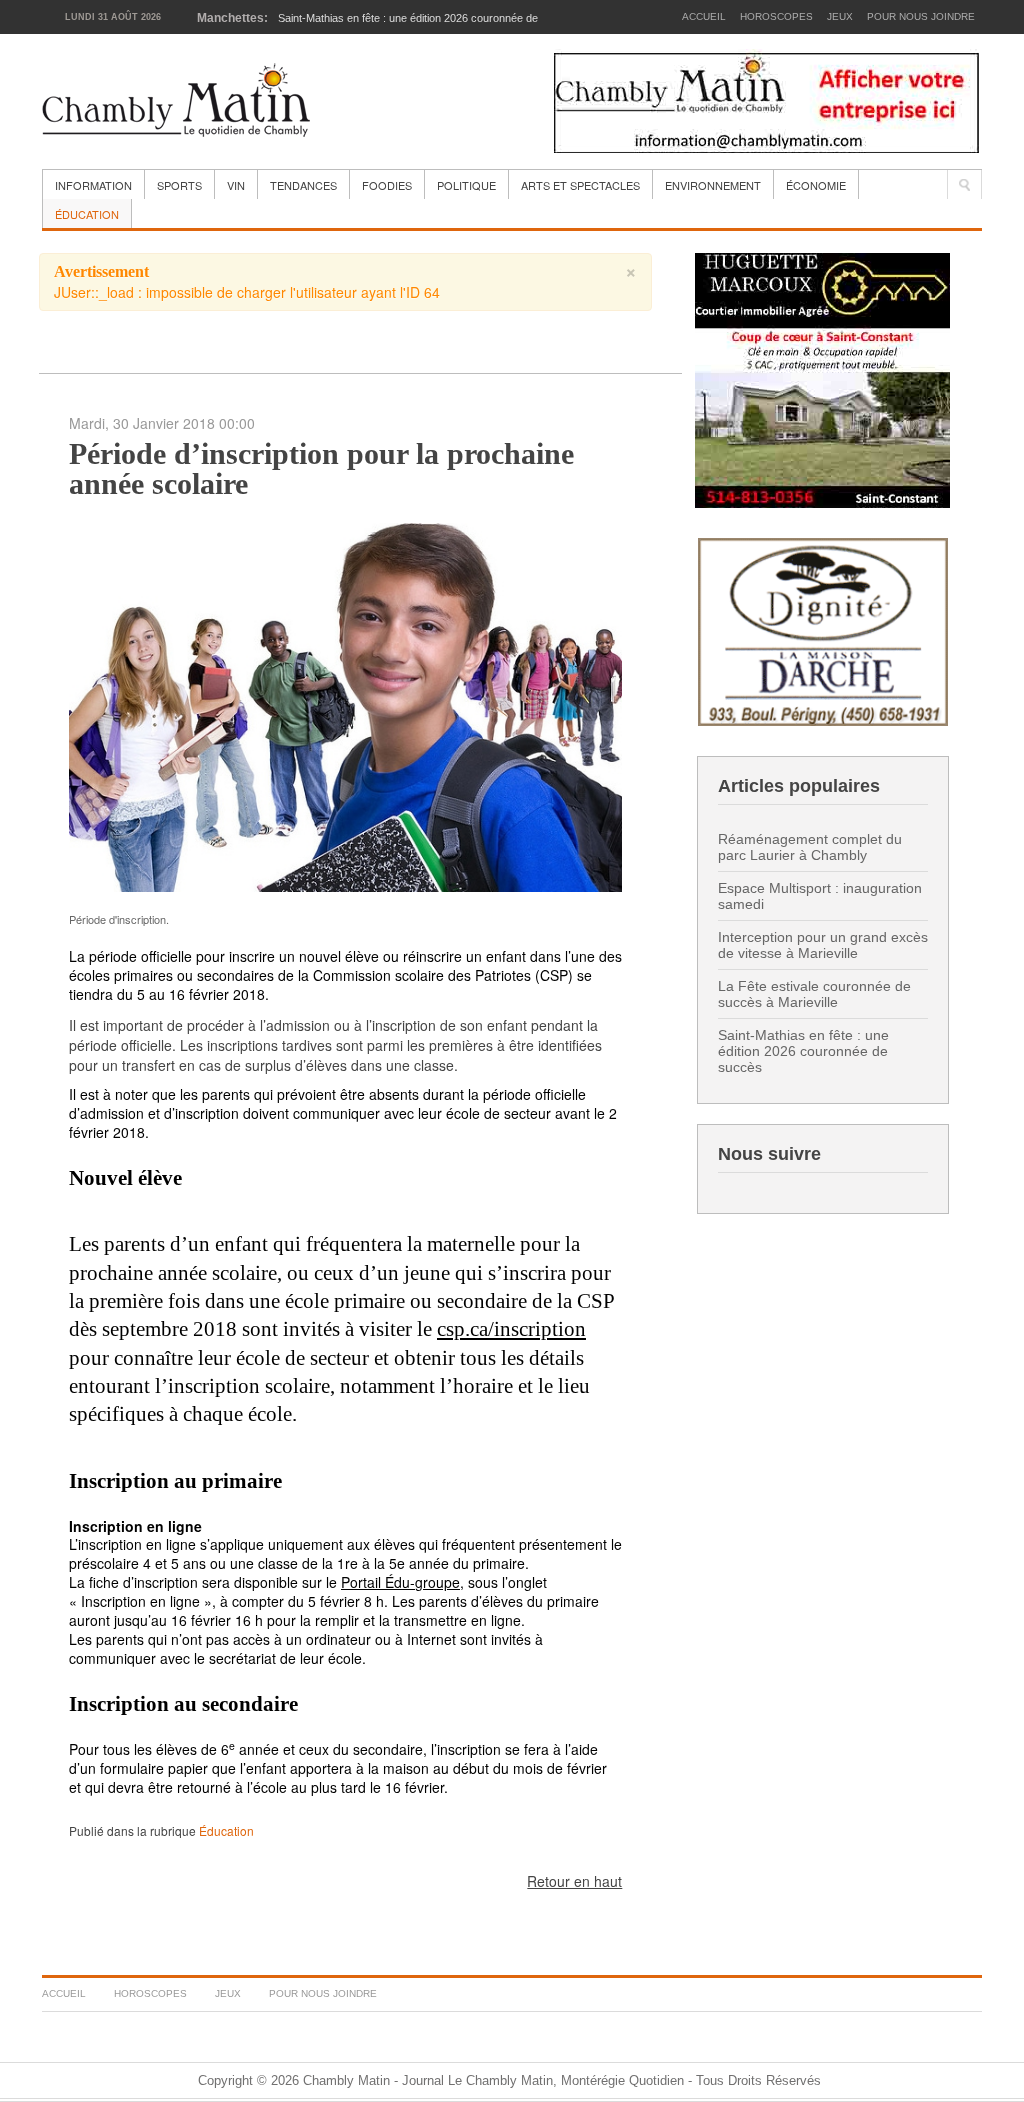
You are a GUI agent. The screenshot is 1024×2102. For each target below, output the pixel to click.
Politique (466, 185)
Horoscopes (776, 16)
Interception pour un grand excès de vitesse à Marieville (823, 945)
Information (93, 185)
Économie (816, 185)
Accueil (704, 16)
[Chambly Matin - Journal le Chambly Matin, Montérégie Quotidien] (176, 101)
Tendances (303, 185)
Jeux (840, 16)
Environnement (713, 185)
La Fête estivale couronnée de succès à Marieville (814, 994)
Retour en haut (574, 1881)
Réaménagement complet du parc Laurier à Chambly (810, 847)
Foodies (387, 185)
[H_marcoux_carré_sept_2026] (822, 378)
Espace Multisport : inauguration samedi (820, 896)
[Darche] (823, 629)
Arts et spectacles (580, 185)
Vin (236, 185)
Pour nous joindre (921, 16)
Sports (179, 185)
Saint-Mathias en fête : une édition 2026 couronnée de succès (803, 1051)
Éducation (87, 214)
